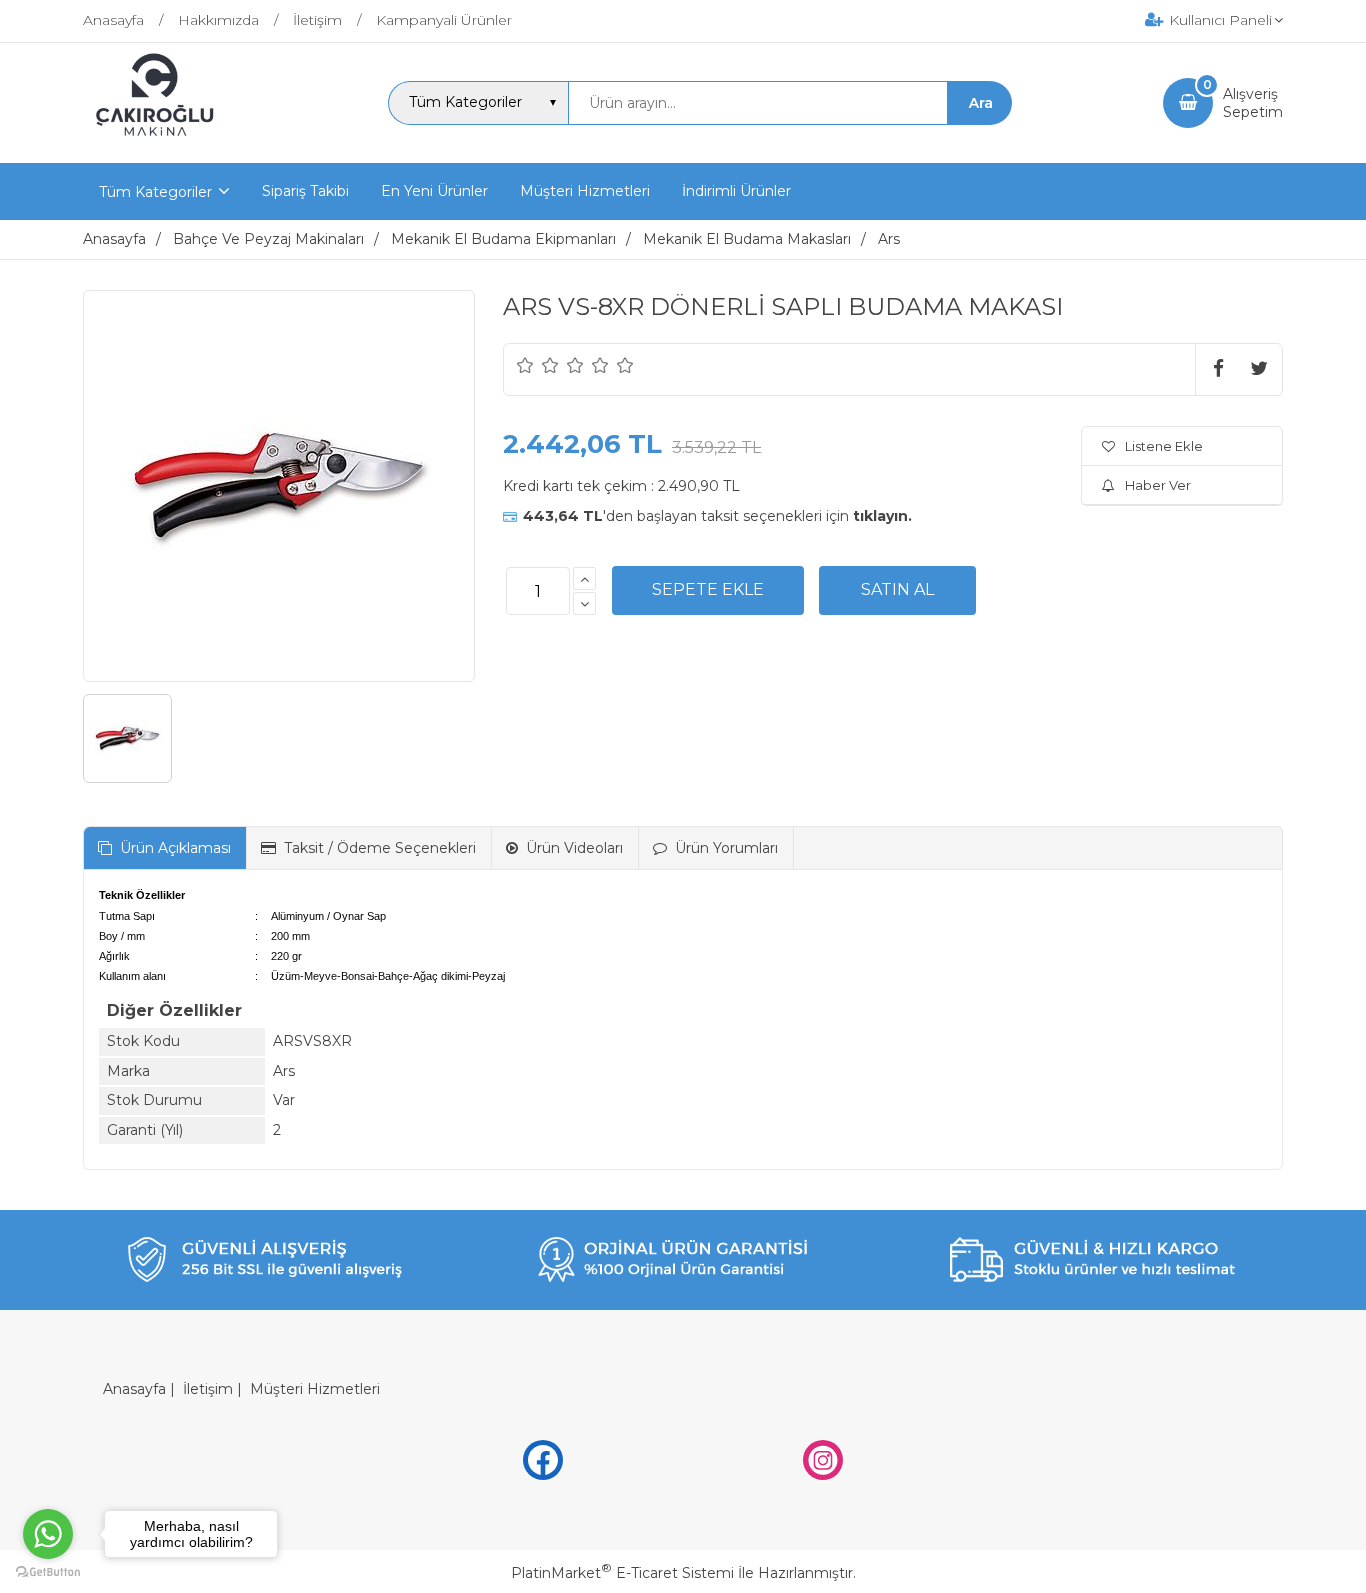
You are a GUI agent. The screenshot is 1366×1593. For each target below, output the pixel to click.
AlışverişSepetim (1253, 103)
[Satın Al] (897, 590)
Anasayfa (134, 1389)
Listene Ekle (1164, 446)
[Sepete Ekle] (708, 590)
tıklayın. (882, 516)
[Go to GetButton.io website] (48, 1572)
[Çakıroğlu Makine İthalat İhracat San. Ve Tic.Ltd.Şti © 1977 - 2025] (159, 145)
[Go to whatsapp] (48, 1534)
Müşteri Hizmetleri (315, 1389)
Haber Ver (1158, 485)
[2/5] (538, 365)
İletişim (208, 1389)
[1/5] (525, 365)
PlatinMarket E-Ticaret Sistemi (622, 1573)
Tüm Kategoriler (155, 192)
